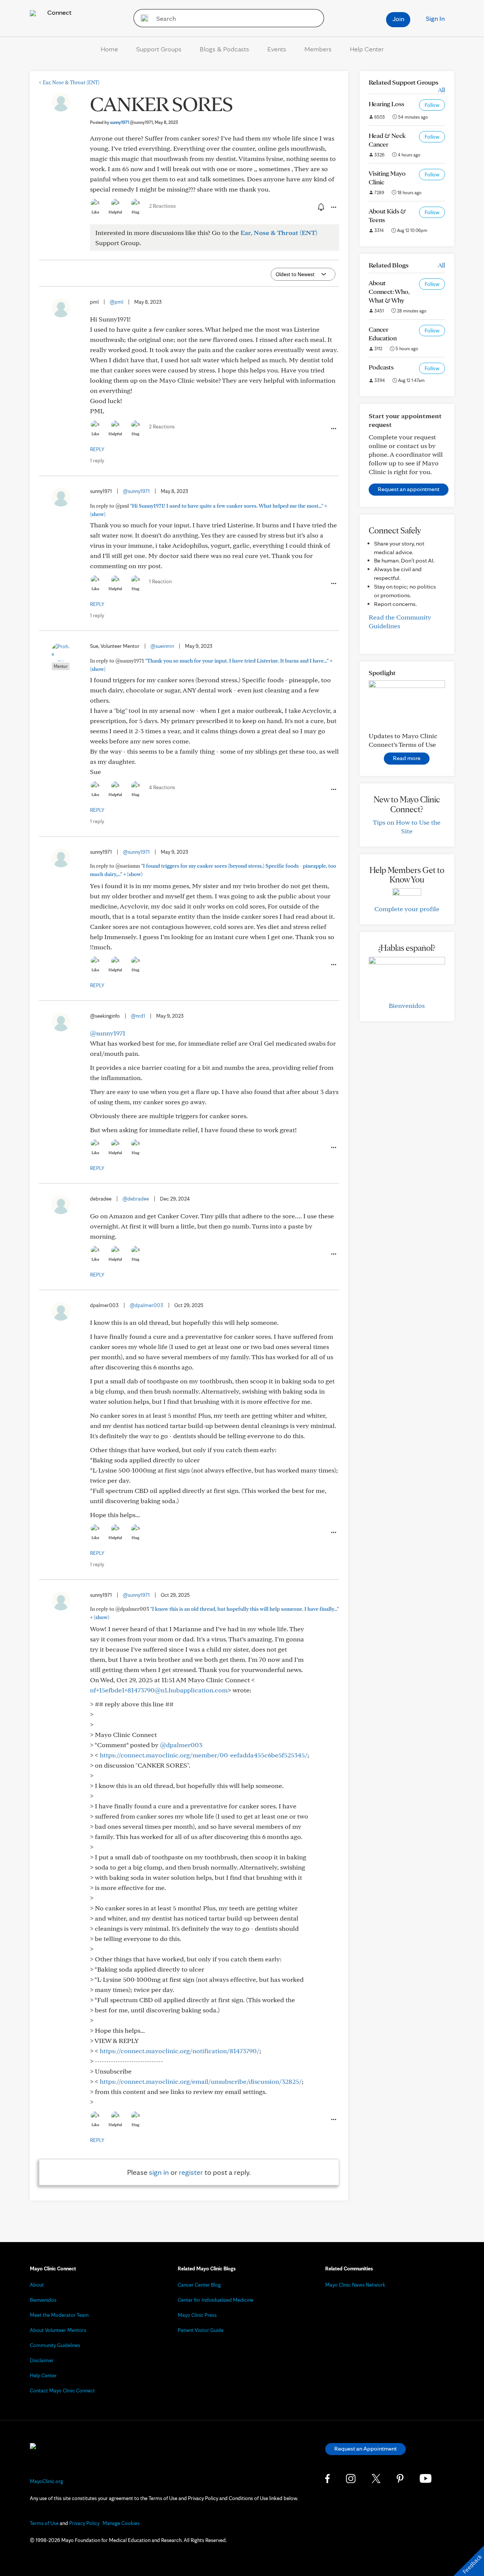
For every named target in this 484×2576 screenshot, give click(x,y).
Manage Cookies (121, 2523)
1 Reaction (160, 581)
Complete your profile (407, 909)
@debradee (136, 1199)
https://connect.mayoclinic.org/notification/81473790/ (180, 2051)
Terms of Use (44, 2523)
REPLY (97, 449)
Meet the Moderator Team (59, 2315)
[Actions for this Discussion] (333, 207)
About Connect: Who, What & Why (389, 291)
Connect (59, 12)
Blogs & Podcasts (224, 49)
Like (95, 212)
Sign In (435, 18)
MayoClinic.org (47, 2481)
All (441, 90)
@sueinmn (162, 646)
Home (109, 49)
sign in (159, 2172)
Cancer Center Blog (199, 2285)
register (191, 2172)
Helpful (115, 212)
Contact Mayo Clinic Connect (62, 2391)
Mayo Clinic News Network (355, 2285)
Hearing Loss (386, 104)
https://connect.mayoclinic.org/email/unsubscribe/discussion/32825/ (201, 2081)
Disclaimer (42, 2360)
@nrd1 (138, 1016)
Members (318, 49)
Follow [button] (432, 105)
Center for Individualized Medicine (216, 2300)
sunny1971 (131, 122)
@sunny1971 (136, 491)
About (37, 2285)
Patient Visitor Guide (201, 2330)
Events (277, 49)
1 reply (97, 460)
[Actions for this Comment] (333, 429)
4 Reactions (162, 787)
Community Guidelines (55, 2345)
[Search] (142, 18)
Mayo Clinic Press (197, 2315)
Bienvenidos (407, 1005)
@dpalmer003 (147, 1305)
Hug (136, 212)
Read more (407, 758)
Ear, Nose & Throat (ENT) (69, 82)
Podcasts (381, 367)
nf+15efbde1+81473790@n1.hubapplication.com (159, 1690)
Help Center (367, 49)
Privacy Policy (84, 2523)
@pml (116, 302)
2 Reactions (162, 206)
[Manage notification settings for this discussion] (320, 207)
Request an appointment (409, 489)
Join (398, 19)
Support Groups (159, 49)
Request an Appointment (365, 2449)
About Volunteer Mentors (58, 2330)
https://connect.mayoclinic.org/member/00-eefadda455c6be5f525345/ (204, 1755)
